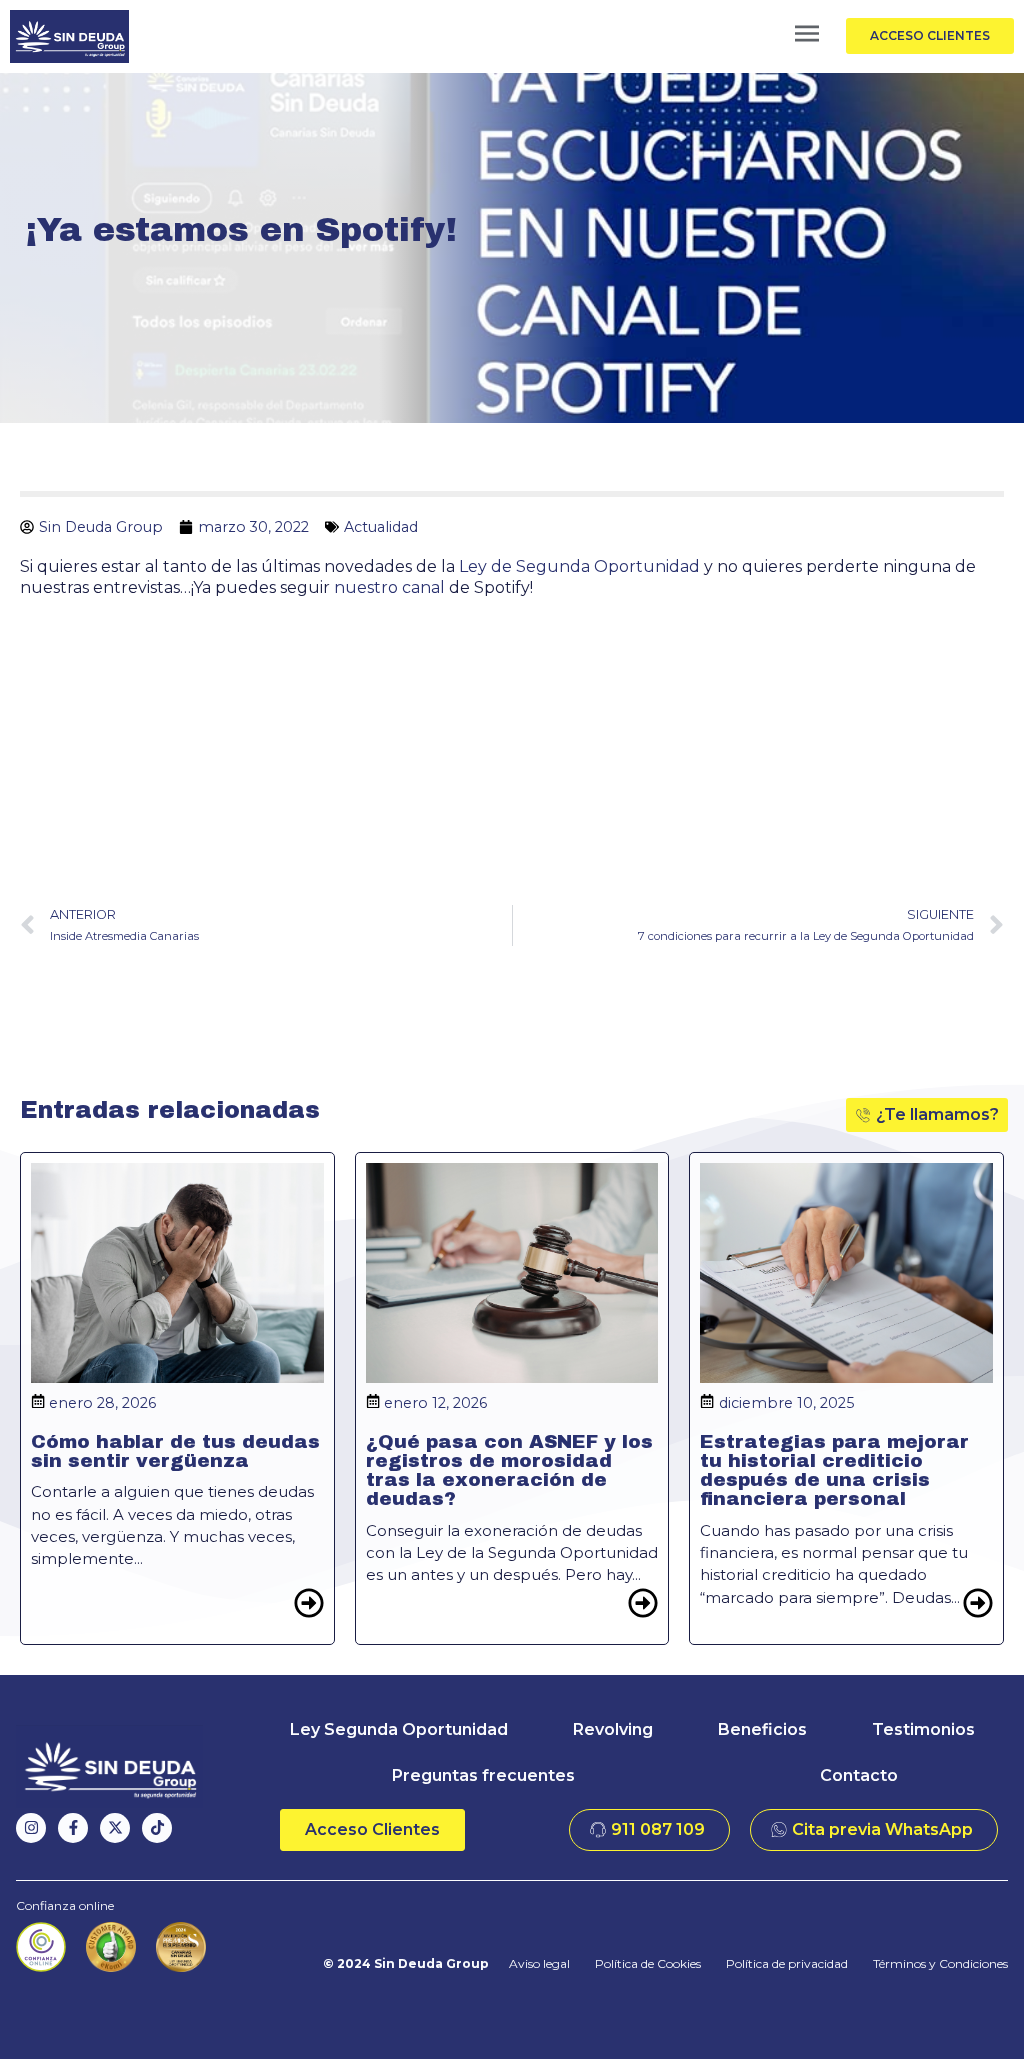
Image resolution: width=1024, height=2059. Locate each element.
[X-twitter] (115, 1828)
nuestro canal (389, 587)
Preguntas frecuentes (483, 1775)
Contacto (859, 1775)
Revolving (613, 1729)
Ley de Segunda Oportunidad (581, 566)
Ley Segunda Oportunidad (399, 1729)
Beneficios (762, 1729)
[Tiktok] (157, 1828)
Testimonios (923, 1729)
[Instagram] (31, 1828)
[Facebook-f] (73, 1828)
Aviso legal (539, 1963)
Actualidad (381, 527)
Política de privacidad (787, 1963)
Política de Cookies (648, 1963)
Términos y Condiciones (940, 1963)
